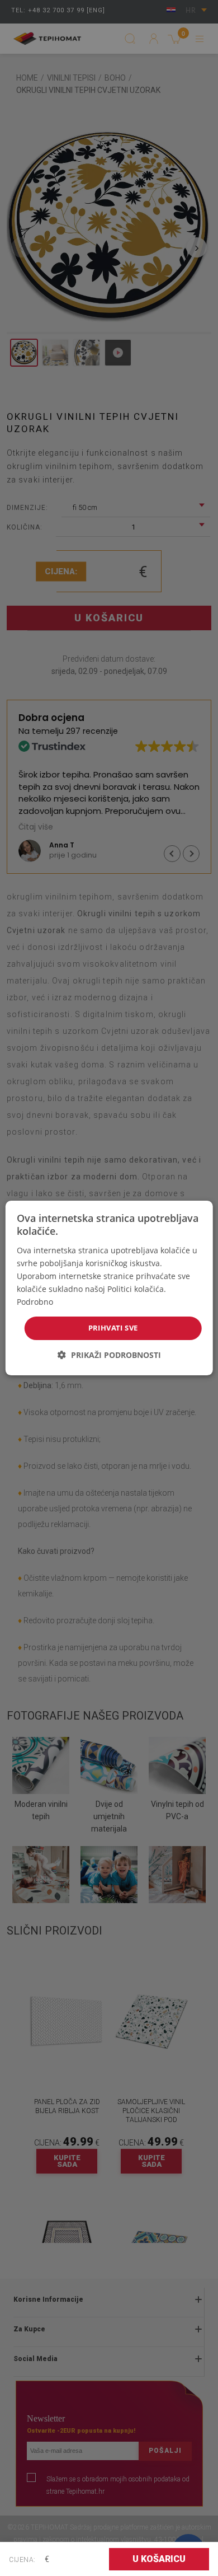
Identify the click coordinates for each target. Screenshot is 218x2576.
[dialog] (109, 1288)
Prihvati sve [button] (113, 1328)
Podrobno (35, 1302)
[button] (109, 1355)
